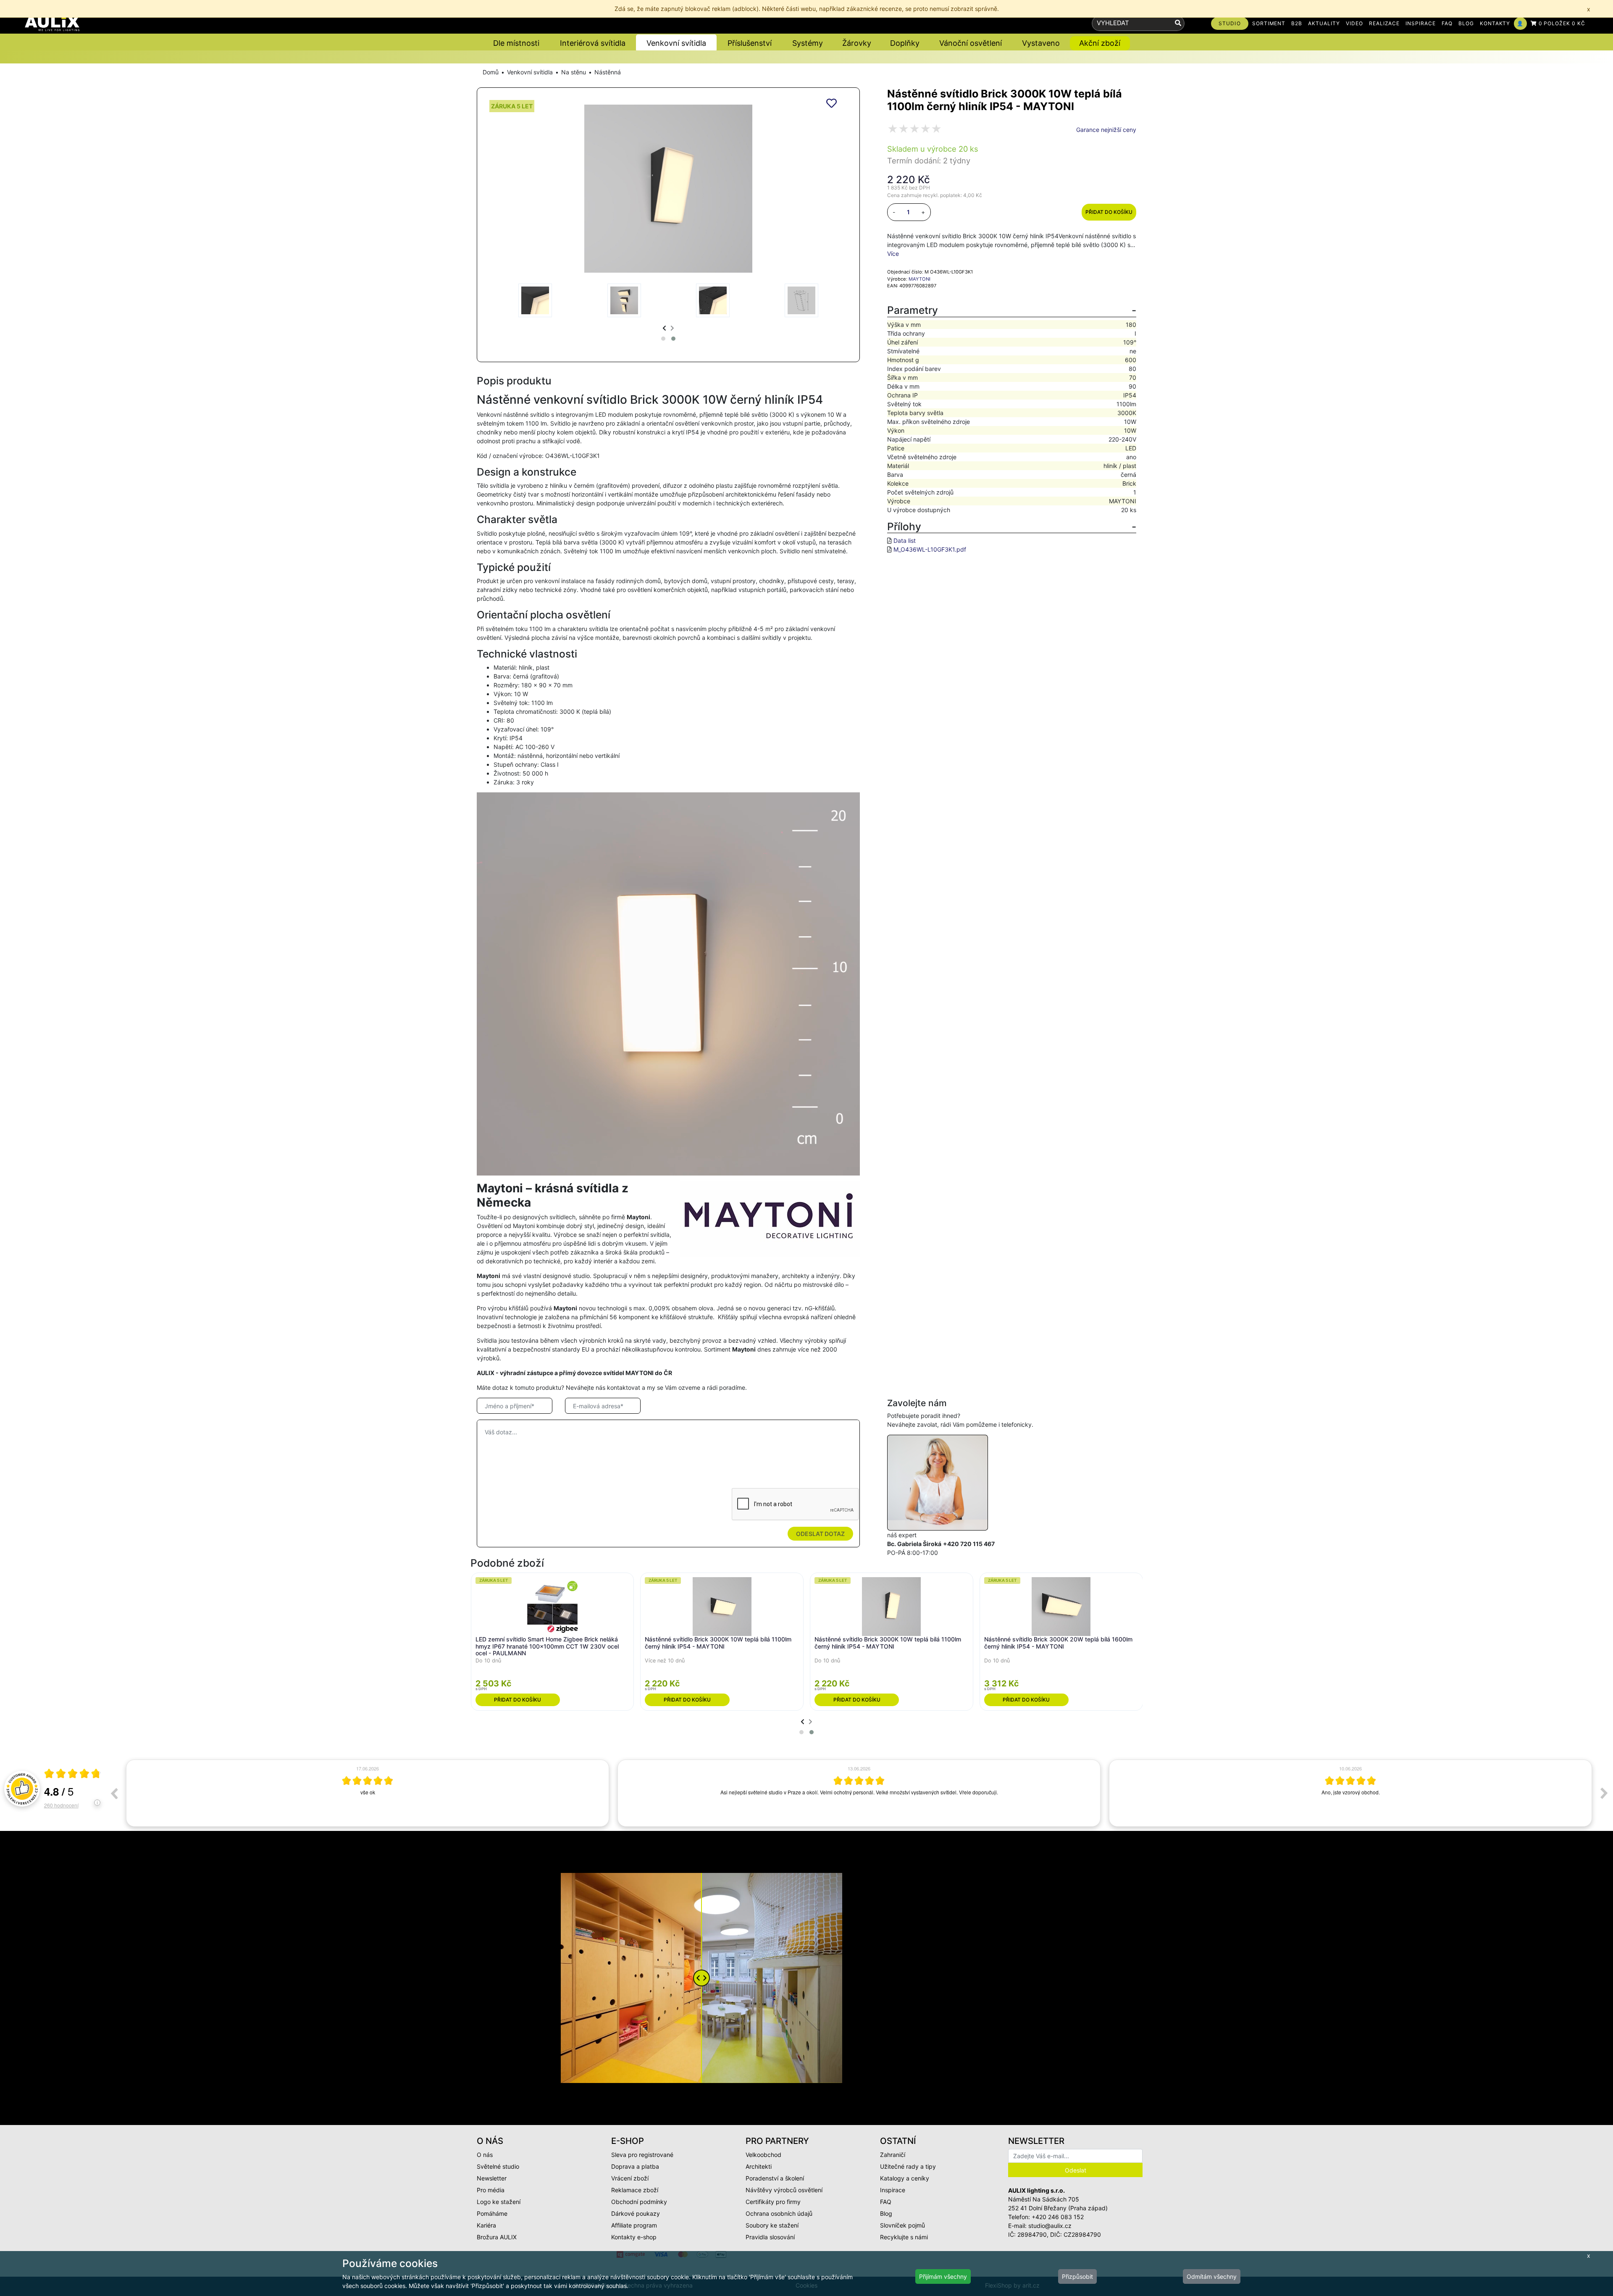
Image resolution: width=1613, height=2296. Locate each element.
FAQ (1447, 23)
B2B (1297, 23)
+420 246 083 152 (1058, 2217)
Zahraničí (893, 2155)
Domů (491, 72)
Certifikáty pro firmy (773, 2202)
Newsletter (492, 2178)
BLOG (1466, 23)
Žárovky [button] (857, 43)
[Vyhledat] (1178, 23)
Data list (905, 540)
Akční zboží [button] (1100, 43)
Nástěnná (608, 72)
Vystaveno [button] (1041, 43)
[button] (663, 339)
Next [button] (1604, 1793)
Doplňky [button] (905, 43)
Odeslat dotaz (820, 1534)
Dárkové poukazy (636, 2213)
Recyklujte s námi (904, 2237)
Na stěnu (574, 72)
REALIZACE (1384, 23)
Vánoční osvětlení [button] (971, 43)
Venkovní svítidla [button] (676, 43)
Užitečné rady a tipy (908, 2166)
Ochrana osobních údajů (779, 2213)
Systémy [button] (808, 43)
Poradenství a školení (775, 2178)
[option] (368, 1793)
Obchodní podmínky (639, 2202)
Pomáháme (492, 2213)
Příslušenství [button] (750, 43)
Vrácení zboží (630, 2178)
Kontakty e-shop (634, 2237)
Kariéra (486, 2225)
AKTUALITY (1324, 23)
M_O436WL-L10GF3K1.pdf (930, 549)
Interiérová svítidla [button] (593, 43)
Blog (886, 2213)
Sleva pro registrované (642, 2155)
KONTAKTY (1495, 23)
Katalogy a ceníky (905, 2178)
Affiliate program (634, 2225)
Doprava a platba (635, 2166)
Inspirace (893, 2190)
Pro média (491, 2190)
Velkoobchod (763, 2155)
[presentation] (664, 328)
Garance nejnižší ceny (1106, 130)
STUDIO (1230, 23)
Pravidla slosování (770, 2237)
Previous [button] (114, 1793)
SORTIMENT (1269, 23)
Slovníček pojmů (902, 2225)
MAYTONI (919, 279)
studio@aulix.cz (1050, 2226)
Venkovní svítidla (530, 72)
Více (893, 254)
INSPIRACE (1421, 23)
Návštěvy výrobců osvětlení (784, 2190)
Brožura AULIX (497, 2237)
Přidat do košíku (1109, 212)
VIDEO (1354, 23)
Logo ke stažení (499, 2202)
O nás (485, 2155)
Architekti (759, 2166)
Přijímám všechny (943, 2276)
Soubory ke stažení (772, 2225)
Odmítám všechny (1212, 2276)
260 (61, 1805)
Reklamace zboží (635, 2190)
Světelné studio (498, 2166)
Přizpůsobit (1077, 2276)
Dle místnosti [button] (516, 43)
